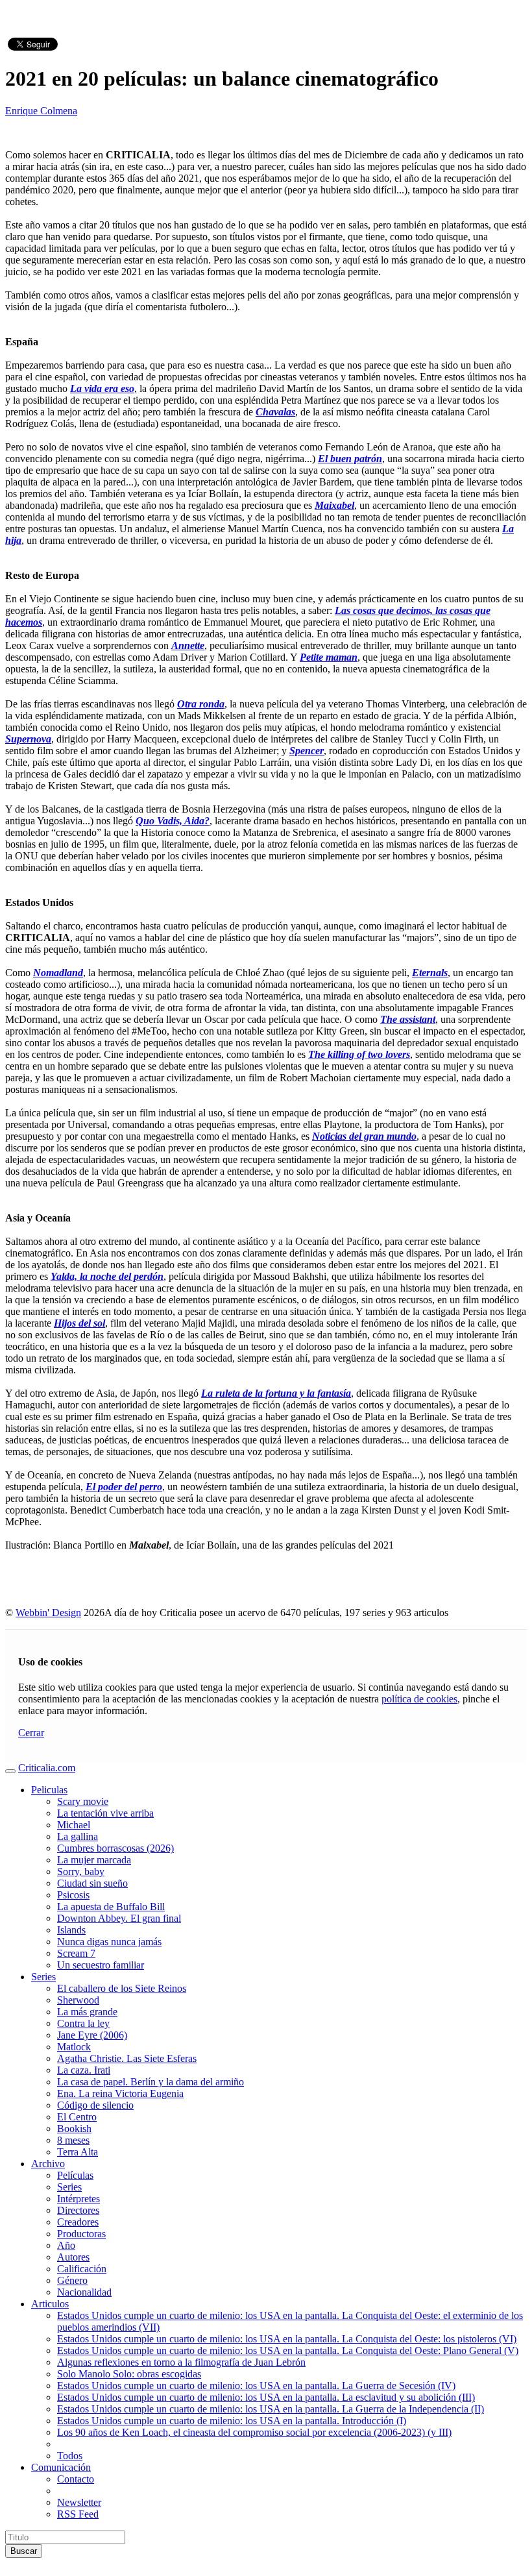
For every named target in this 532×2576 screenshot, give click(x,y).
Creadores (78, 2222)
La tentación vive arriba (105, 1813)
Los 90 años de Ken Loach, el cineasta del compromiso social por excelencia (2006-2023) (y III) (254, 2432)
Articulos (50, 2304)
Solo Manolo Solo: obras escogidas (129, 2374)
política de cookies (419, 1699)
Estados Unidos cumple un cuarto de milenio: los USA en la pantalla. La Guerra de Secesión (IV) (256, 2386)
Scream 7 (76, 1953)
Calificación (82, 2269)
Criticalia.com (47, 1768)
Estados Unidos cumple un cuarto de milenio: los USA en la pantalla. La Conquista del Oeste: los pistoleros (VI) (287, 2339)
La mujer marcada (94, 1860)
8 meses (73, 2140)
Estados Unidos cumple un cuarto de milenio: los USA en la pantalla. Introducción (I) (232, 2421)
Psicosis (73, 1895)
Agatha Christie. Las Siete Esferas (127, 2058)
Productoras (81, 2234)
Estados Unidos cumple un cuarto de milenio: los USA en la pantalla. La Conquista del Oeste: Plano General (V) (288, 2350)
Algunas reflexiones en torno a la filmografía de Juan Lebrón (181, 2362)
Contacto (76, 2479)
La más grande (87, 2012)
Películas (75, 2175)
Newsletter (79, 2502)
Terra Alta (78, 2152)
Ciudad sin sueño (92, 1883)
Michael (74, 1825)
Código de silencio (95, 2105)
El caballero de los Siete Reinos (122, 1988)
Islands (71, 1930)
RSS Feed (78, 2514)
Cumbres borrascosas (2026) (115, 1848)
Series (43, 1977)
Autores (73, 2257)
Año (66, 2245)
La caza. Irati (84, 2070)
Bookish (74, 2128)
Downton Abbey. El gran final (119, 1918)
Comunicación (61, 2467)
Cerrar (31, 1733)
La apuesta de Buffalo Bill (111, 1907)
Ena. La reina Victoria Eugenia (120, 2093)
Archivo (48, 2164)
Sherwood (78, 2000)
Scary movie (83, 1801)
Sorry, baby (81, 1871)
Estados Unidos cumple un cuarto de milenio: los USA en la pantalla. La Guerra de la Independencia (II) (271, 2409)
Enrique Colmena (41, 111)
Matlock (74, 2047)
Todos (70, 2456)
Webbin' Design (48, 1613)
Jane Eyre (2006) (92, 2035)
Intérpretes (79, 2199)
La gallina (78, 1836)
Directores (78, 2210)
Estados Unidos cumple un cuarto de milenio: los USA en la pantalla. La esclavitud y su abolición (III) (266, 2397)
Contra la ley (83, 2023)
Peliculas (49, 1790)
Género (72, 2280)
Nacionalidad (84, 2292)
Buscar (24, 2551)
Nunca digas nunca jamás (109, 1942)
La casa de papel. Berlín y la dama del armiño (151, 2082)
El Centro (77, 2117)
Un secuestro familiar (101, 1965)
